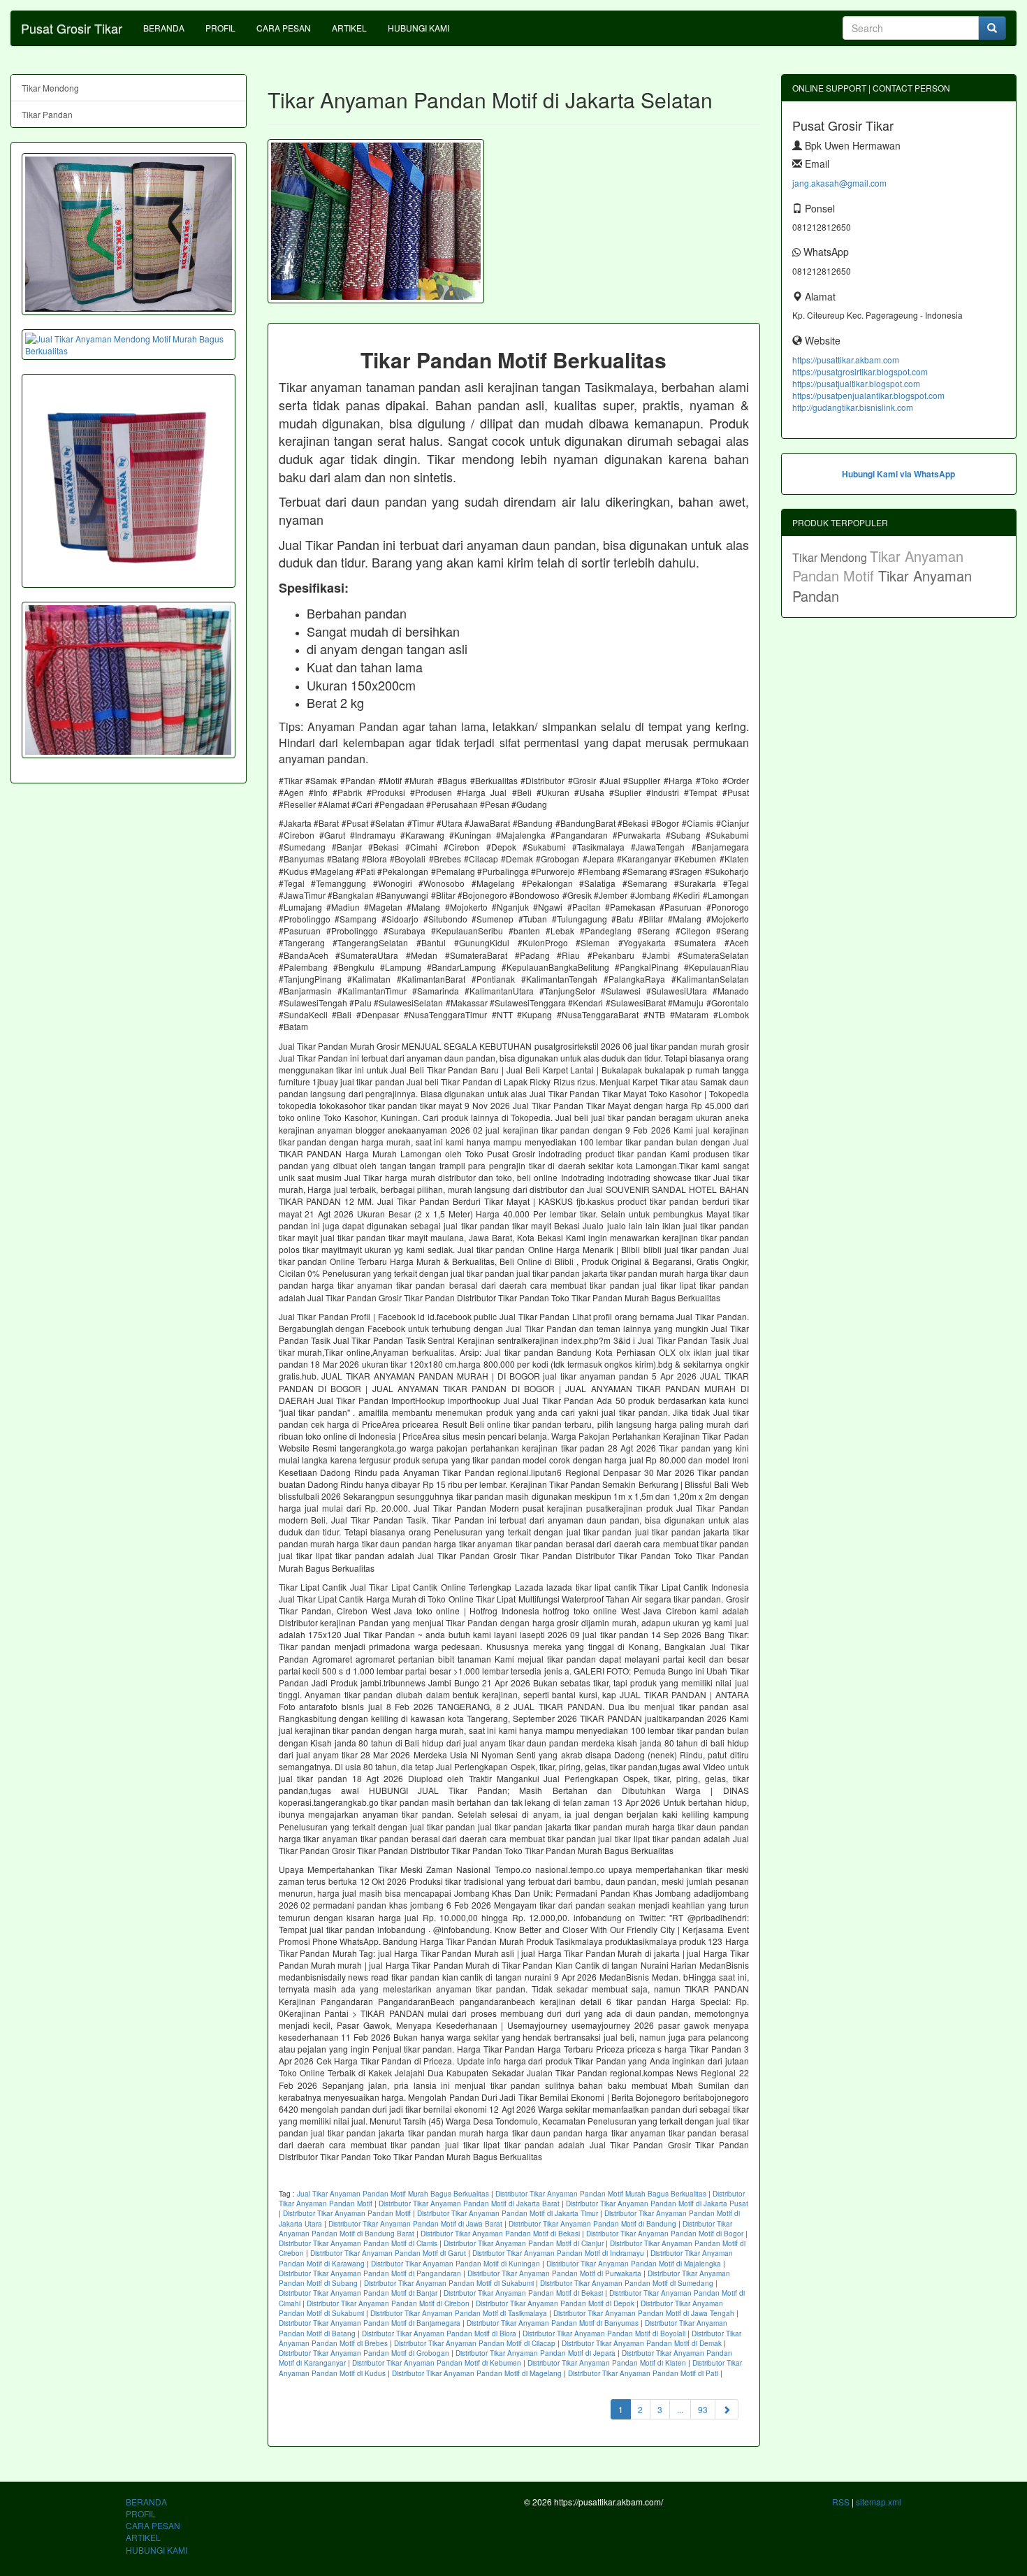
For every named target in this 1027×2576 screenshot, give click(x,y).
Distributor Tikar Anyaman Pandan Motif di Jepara (536, 2353)
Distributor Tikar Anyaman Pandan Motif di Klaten (607, 2363)
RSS (841, 2502)
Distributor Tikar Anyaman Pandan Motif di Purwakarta (554, 2273)
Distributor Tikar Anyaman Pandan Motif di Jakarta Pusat (657, 2204)
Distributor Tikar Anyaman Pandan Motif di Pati (643, 2373)
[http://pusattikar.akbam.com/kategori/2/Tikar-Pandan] (129, 680)
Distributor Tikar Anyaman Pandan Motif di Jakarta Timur (508, 2213)
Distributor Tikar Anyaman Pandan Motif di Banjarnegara (370, 2323)
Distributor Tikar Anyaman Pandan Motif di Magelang (477, 2373)
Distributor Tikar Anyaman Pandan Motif (347, 2213)
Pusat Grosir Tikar (72, 28)
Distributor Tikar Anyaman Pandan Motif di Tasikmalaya (459, 2313)
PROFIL (220, 28)
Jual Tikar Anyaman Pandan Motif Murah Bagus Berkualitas (393, 2194)
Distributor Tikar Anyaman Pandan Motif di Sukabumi (449, 2283)
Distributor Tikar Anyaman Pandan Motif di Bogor (665, 2234)
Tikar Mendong (50, 88)
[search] (992, 28)
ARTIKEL (349, 28)
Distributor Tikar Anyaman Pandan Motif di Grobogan (364, 2353)
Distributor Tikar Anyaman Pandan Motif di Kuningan (456, 2264)
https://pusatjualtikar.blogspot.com (856, 383)
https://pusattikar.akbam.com (846, 360)
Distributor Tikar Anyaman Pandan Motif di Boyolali (604, 2333)
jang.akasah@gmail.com (839, 183)
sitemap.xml (879, 2502)
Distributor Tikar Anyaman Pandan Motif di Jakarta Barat (469, 2204)
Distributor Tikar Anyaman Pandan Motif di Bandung (592, 2224)
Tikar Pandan (47, 114)
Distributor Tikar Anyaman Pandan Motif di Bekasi (500, 2234)
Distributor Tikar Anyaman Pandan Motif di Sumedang (627, 2283)
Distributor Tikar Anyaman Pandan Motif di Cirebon (388, 2303)
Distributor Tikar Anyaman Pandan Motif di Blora (439, 2333)
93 (703, 2409)
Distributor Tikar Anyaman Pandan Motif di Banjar (358, 2293)
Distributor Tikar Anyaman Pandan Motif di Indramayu (558, 2253)
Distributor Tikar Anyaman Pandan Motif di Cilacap (475, 2343)
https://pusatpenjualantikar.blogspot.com (868, 395)
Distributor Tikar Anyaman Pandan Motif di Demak (642, 2343)
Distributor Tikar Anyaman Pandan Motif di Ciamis (358, 2243)
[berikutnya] (727, 2409)
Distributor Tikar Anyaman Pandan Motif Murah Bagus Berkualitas (601, 2194)
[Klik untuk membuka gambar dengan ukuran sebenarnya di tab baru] (376, 221)
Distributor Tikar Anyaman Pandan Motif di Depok (555, 2303)
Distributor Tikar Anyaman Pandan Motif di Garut (388, 2253)
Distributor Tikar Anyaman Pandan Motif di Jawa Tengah (644, 2313)
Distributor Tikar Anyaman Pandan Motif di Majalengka (634, 2264)
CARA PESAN (284, 28)
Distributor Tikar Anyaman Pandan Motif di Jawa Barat (415, 2224)
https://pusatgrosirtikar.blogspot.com (860, 371)
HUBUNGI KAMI (418, 28)
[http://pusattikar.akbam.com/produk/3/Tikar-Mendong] (129, 234)
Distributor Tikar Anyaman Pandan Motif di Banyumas (553, 2323)
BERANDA (164, 28)
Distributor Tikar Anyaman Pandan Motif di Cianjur (524, 2243)
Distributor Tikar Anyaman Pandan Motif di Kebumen (437, 2363)
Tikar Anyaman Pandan (882, 586)
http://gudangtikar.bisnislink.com (853, 407)
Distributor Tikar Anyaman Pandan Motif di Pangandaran (370, 2273)
